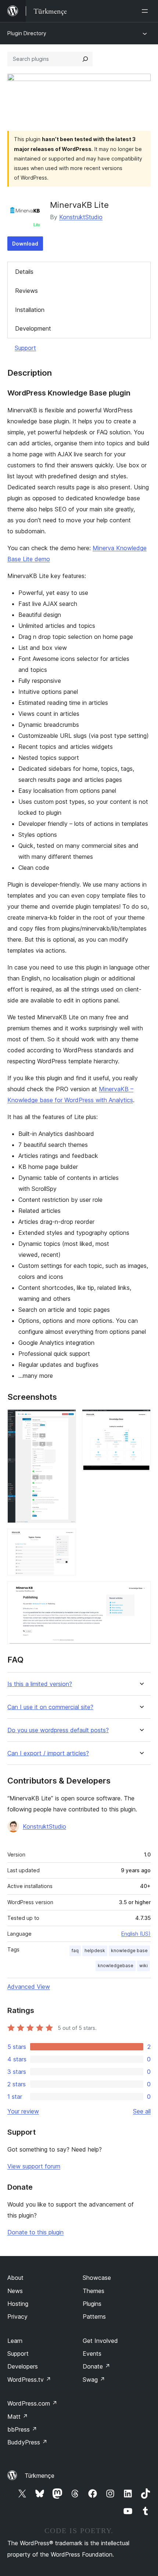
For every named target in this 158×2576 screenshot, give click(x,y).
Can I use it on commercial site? (50, 1707)
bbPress (22, 2429)
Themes (94, 2291)
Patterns (94, 2316)
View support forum (34, 2166)
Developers (23, 2366)
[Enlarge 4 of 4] (141, 1591)
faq (75, 1951)
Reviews (26, 291)
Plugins (92, 2304)
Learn (15, 2341)
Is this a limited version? (40, 1684)
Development (33, 328)
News (15, 2291)
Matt (18, 2417)
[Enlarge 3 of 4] (66, 1539)
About (15, 2278)
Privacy (17, 2316)
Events (92, 2354)
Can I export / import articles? (48, 1753)
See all (142, 2111)
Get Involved (100, 2341)
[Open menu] (146, 11)
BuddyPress (27, 2442)
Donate (96, 2366)
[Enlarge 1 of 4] (66, 1419)
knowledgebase (116, 1966)
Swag (94, 2380)
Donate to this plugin (35, 2232)
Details (24, 272)
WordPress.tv (29, 2380)
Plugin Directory (27, 33)
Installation (30, 310)
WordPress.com (32, 2403)
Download (25, 244)
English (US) (136, 1934)
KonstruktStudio (81, 217)
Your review (23, 2111)
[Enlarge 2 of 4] (141, 1419)
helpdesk (95, 1951)
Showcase (97, 2278)
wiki (143, 1966)
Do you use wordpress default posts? (58, 1730)
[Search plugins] (85, 59)
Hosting (18, 2304)
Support (25, 348)
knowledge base (129, 1951)
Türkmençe (39, 2476)
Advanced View (29, 1987)
